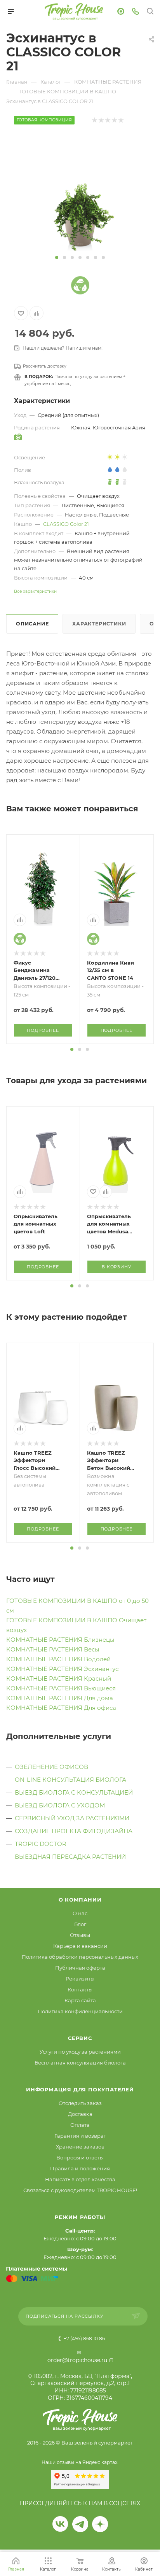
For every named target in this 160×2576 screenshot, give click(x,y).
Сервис (80, 2038)
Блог (80, 1924)
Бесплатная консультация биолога (80, 2063)
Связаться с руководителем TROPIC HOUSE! (80, 2190)
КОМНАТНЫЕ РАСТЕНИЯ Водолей (58, 1659)
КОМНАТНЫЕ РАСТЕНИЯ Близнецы (60, 1640)
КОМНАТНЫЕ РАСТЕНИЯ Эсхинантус (62, 1669)
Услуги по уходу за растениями (80, 2052)
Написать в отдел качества (80, 2179)
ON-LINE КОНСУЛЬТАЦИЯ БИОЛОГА (70, 1780)
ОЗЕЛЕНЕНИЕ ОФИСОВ (51, 1767)
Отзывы (80, 1935)
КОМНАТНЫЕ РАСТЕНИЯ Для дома (60, 1698)
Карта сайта (80, 2000)
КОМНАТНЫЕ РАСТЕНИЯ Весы (53, 1649)
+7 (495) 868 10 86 (84, 2339)
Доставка (80, 2114)
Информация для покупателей (80, 2089)
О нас (80, 1913)
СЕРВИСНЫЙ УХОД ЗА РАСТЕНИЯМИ (72, 1818)
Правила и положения (80, 2168)
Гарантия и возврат (80, 2136)
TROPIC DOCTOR (41, 1844)
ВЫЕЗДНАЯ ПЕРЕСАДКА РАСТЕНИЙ (70, 1857)
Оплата (80, 2125)
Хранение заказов (80, 2147)
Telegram (80, 2524)
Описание (32, 624)
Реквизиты (80, 1979)
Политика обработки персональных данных (80, 1957)
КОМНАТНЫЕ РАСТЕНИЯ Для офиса (61, 1708)
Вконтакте (60, 2524)
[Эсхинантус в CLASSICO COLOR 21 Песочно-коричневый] (80, 193)
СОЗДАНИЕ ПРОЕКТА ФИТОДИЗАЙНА (74, 1831)
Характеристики (99, 624)
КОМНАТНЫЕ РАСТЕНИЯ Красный (59, 1679)
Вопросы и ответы (80, 2157)
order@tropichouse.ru (77, 2360)
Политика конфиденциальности (80, 2011)
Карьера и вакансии (80, 1946)
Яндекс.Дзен (100, 2524)
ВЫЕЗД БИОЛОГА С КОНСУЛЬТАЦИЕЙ (74, 1792)
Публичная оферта (80, 1968)
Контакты (80, 1989)
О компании (80, 1900)
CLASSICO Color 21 (66, 524)
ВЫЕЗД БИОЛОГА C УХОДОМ (60, 1805)
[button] (57, 257)
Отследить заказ (80, 2103)
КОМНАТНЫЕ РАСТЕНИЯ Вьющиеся (61, 1688)
